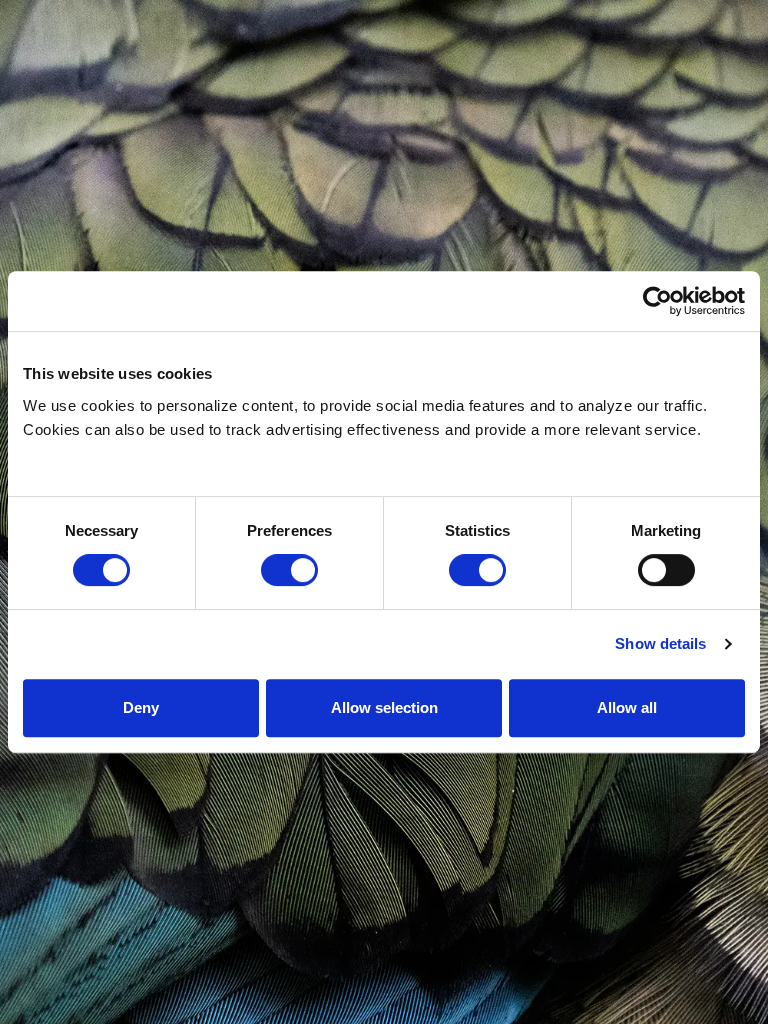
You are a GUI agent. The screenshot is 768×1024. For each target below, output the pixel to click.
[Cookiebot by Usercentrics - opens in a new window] (657, 301)
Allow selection (384, 707)
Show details (660, 643)
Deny (141, 707)
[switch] (289, 570)
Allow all (627, 707)
